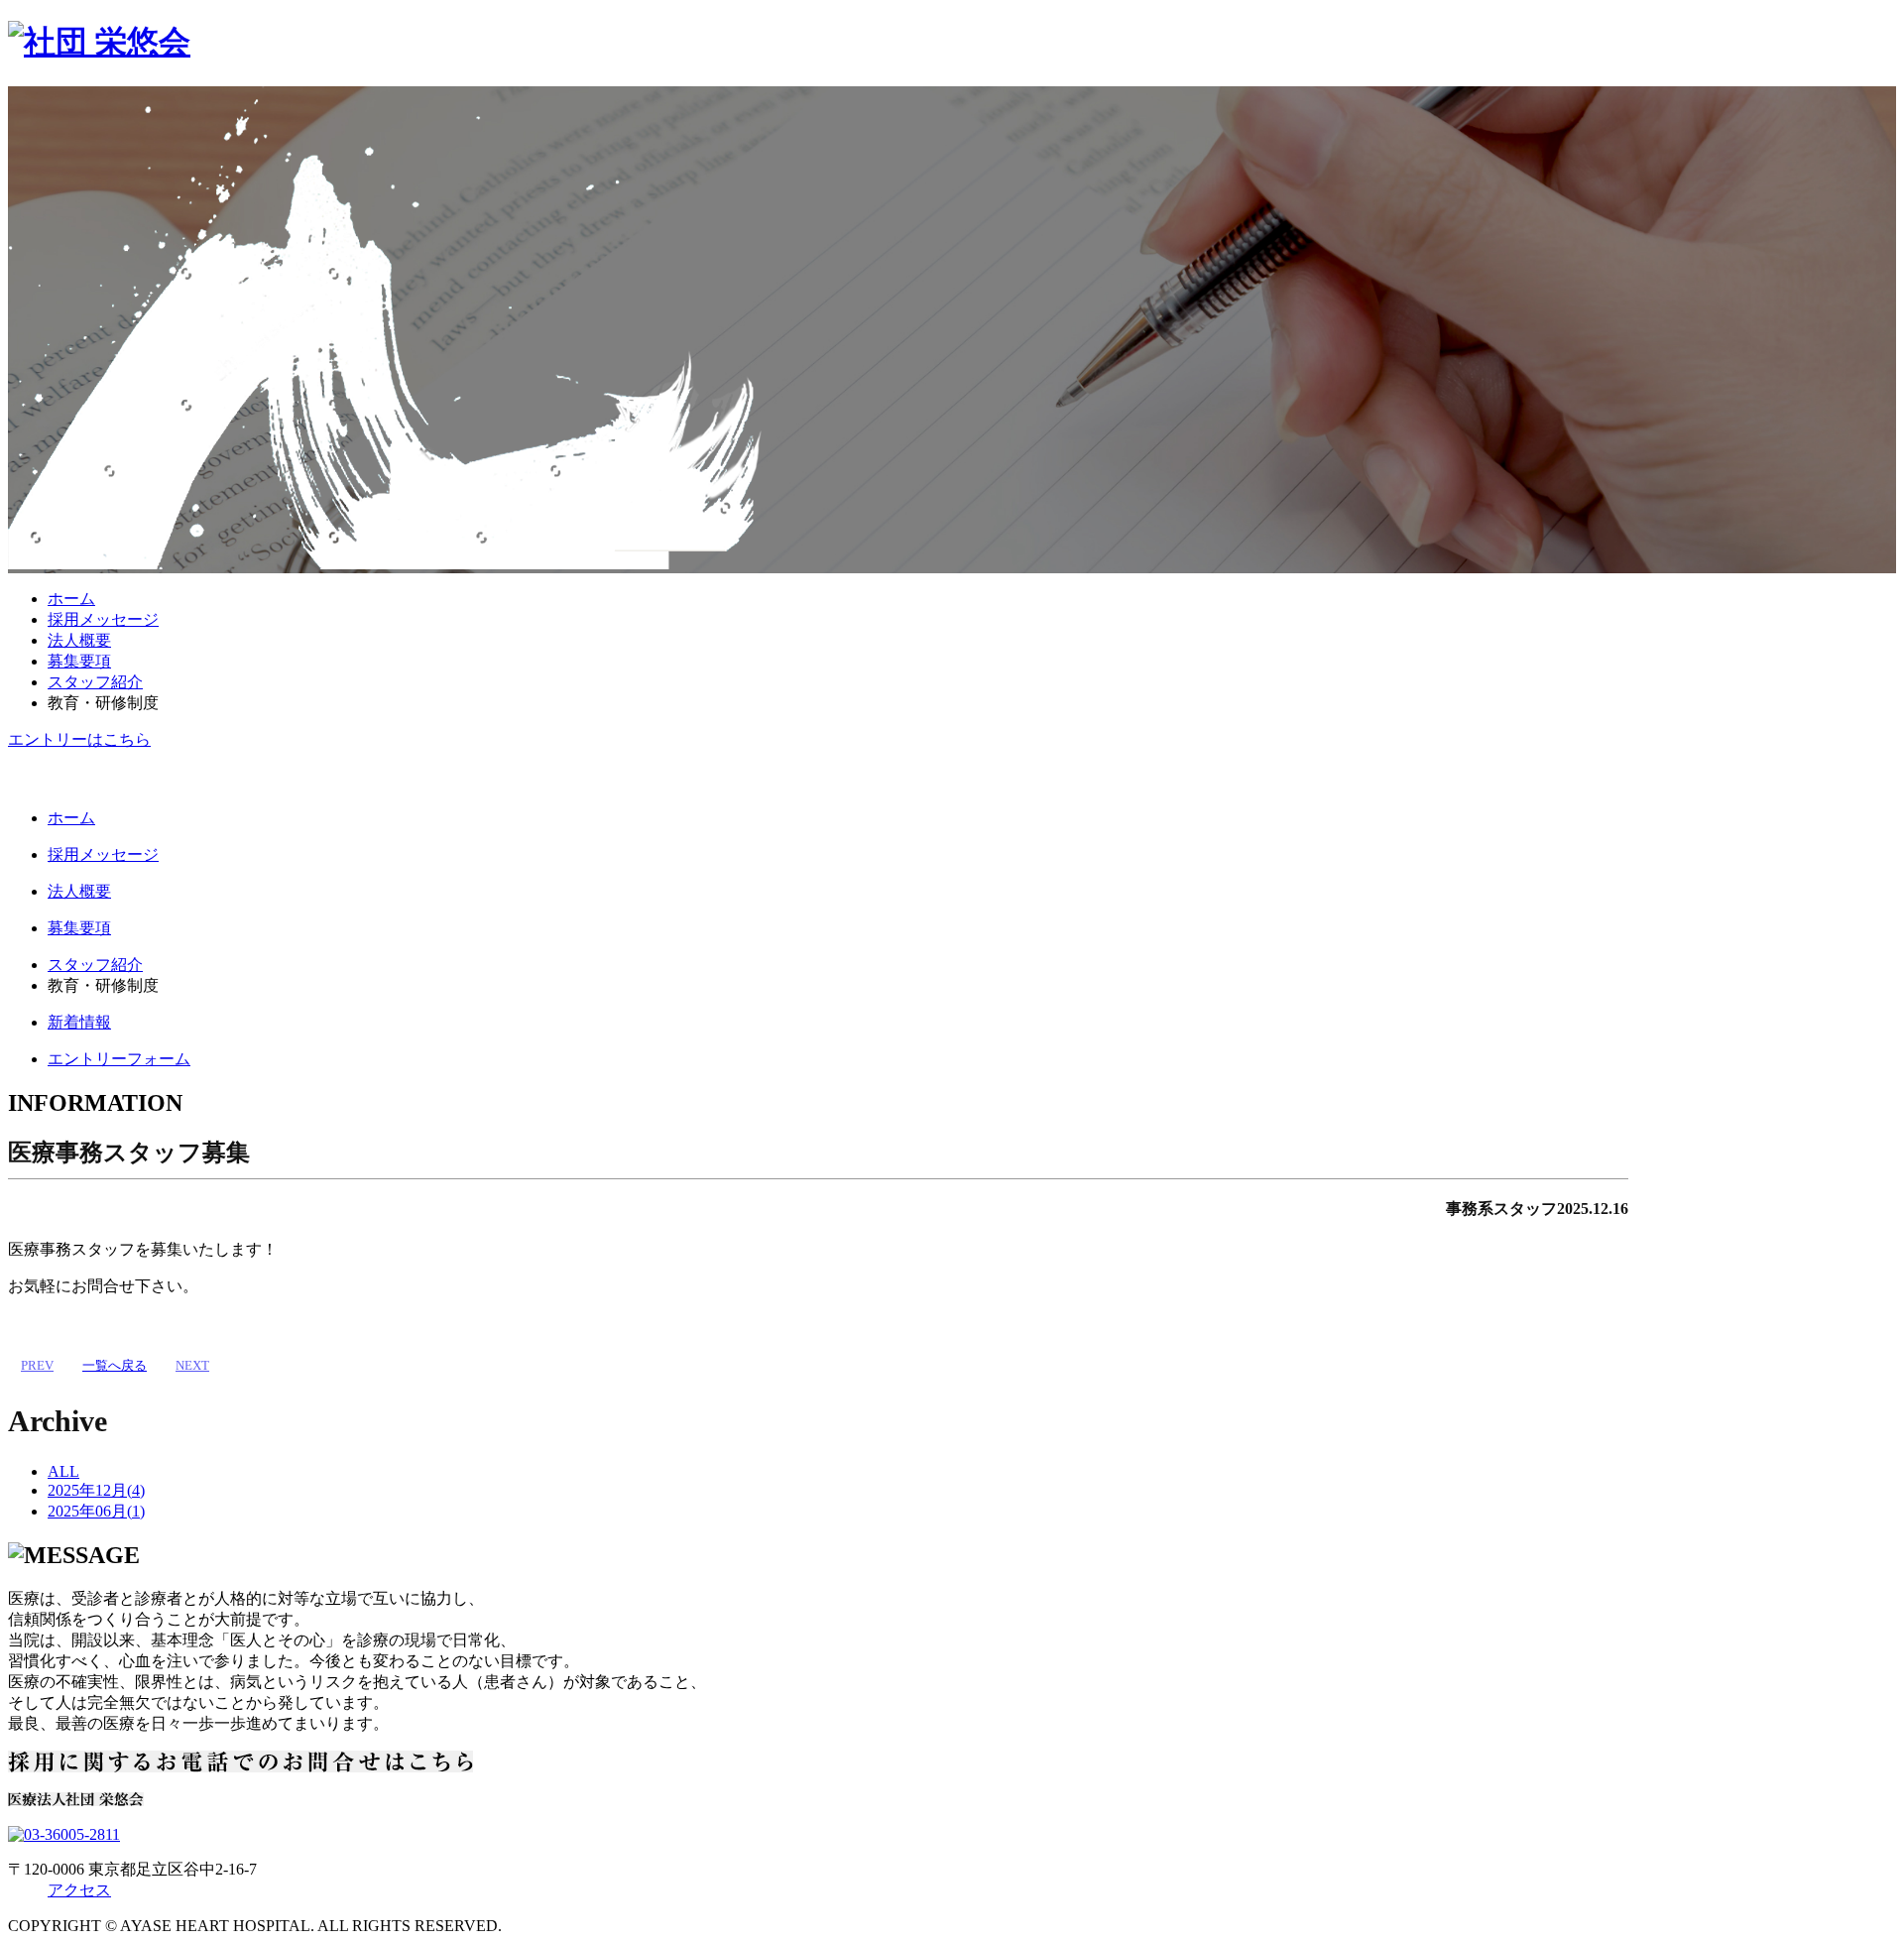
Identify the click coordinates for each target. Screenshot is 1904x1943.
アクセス (79, 1890)
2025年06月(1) (96, 1511)
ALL (63, 1471)
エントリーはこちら (79, 739)
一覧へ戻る (115, 1365)
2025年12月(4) (96, 1490)
